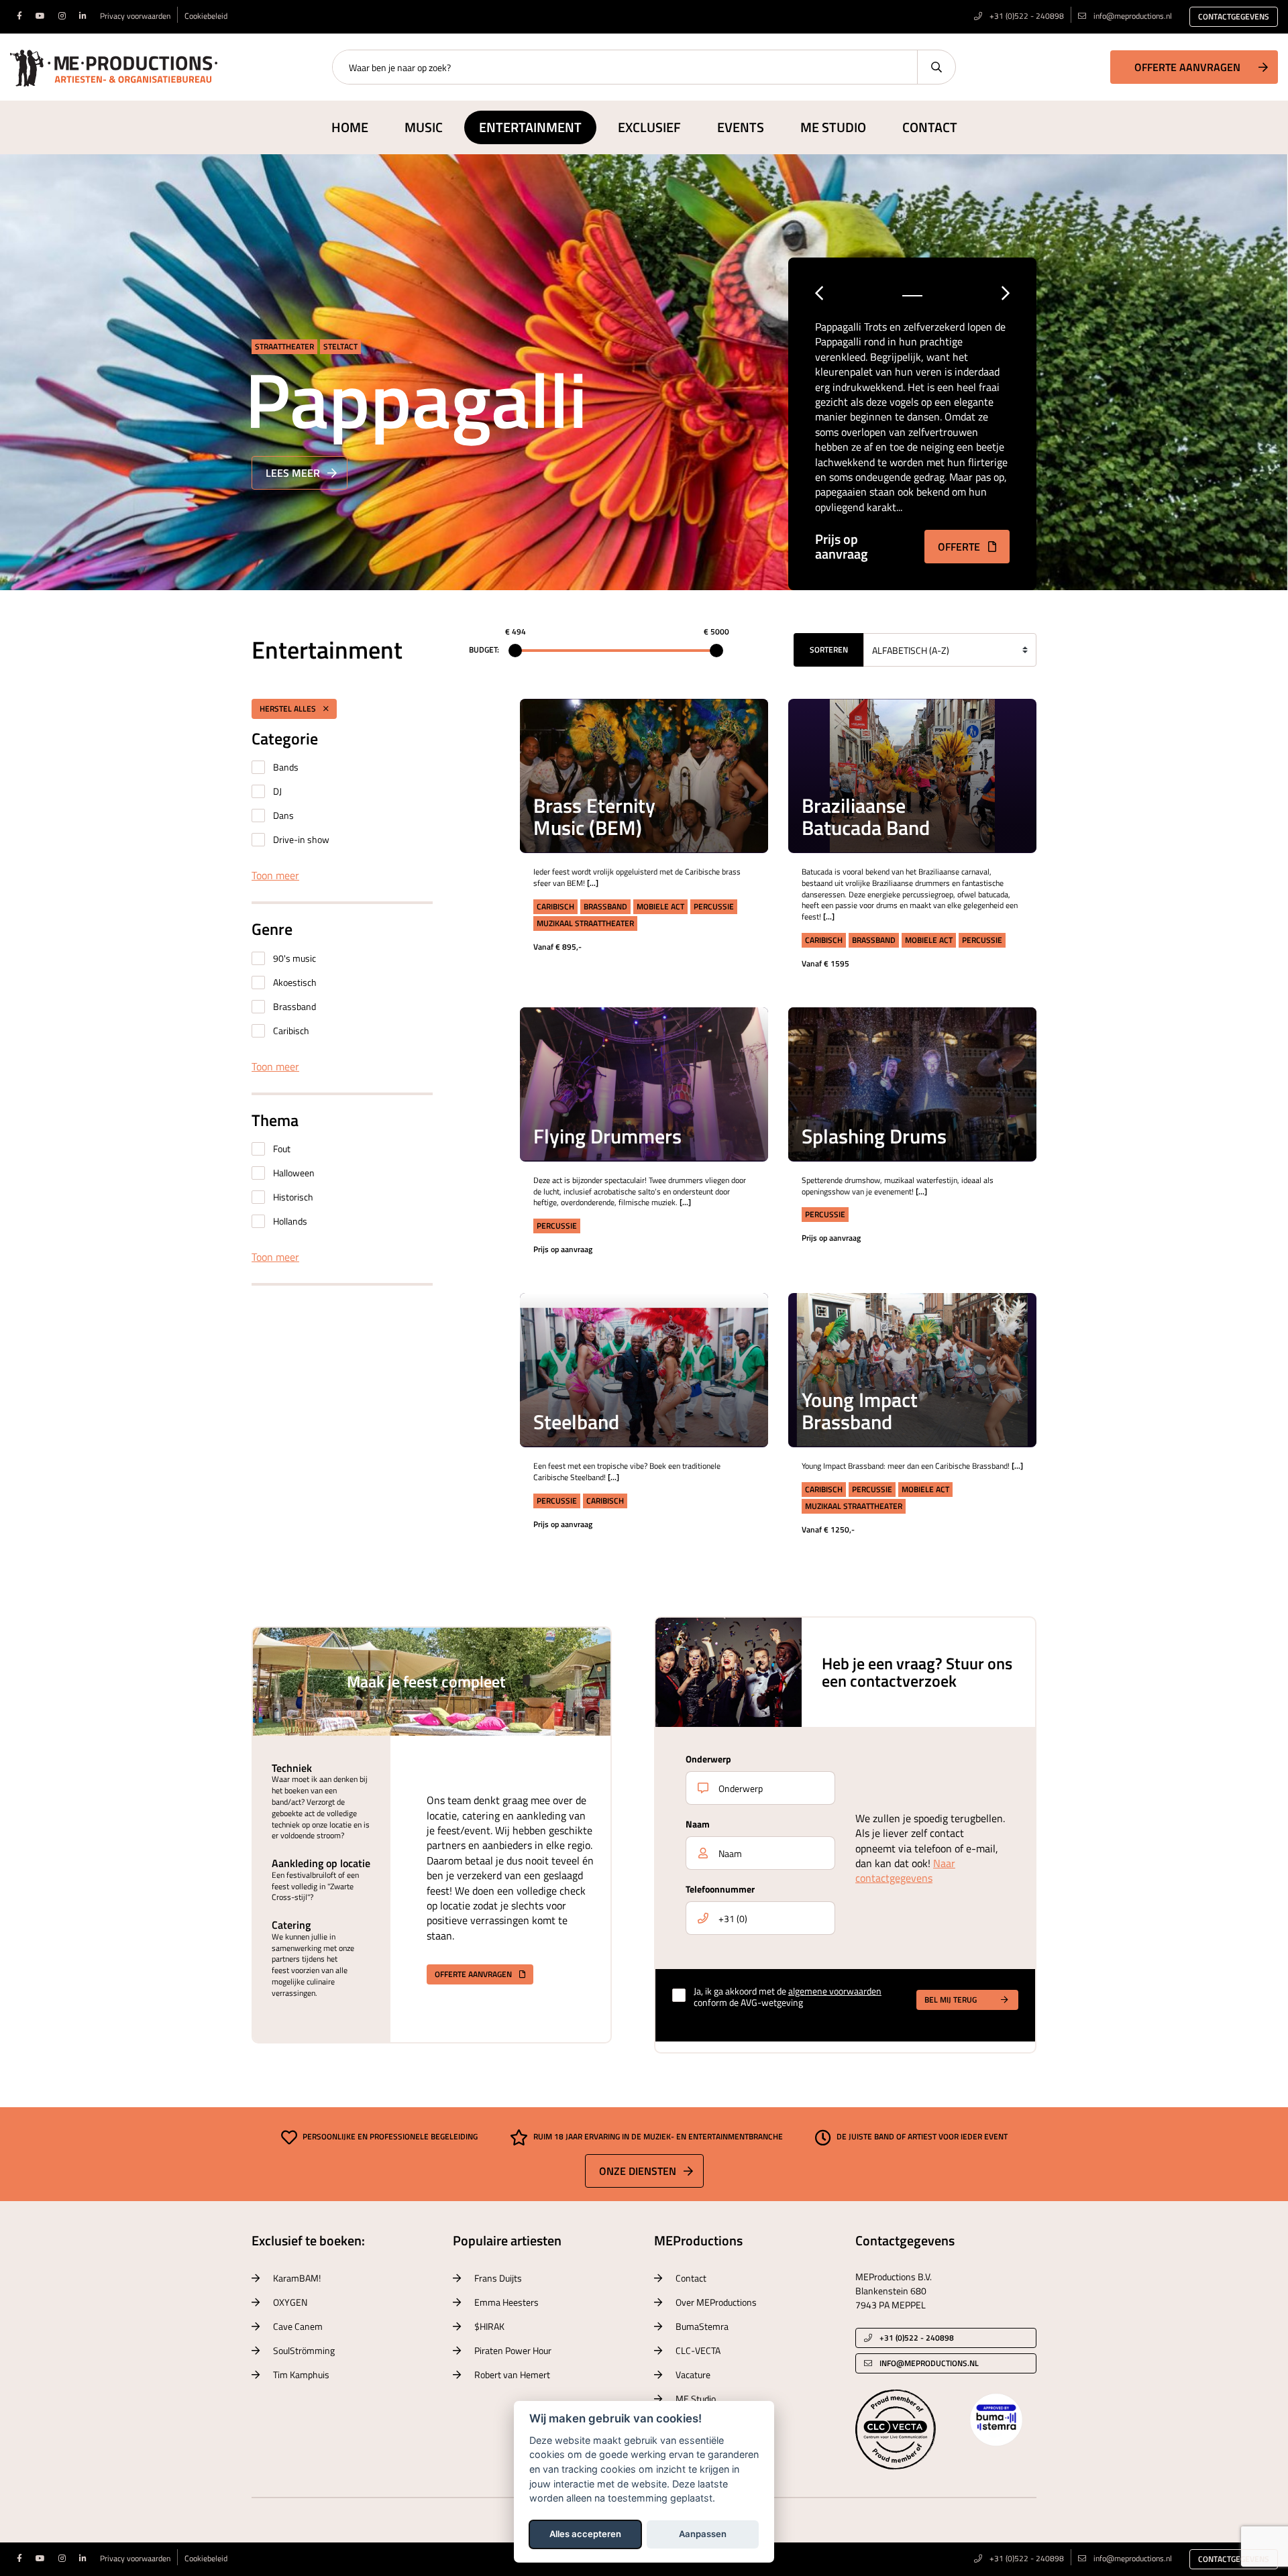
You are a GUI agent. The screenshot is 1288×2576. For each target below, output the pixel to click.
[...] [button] (738, 763)
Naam (698, 1824)
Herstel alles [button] (289, 709)
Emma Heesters (506, 2302)
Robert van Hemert (512, 2374)
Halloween (294, 1173)
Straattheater (284, 346)
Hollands (290, 1221)
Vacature (693, 2374)
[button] (739, 729)
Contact (930, 127)
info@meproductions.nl (1133, 16)
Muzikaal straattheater (585, 923)
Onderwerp (708, 1759)
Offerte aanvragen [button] (1187, 67)
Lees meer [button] (293, 473)
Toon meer (275, 875)
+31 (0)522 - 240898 (1026, 16)
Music (424, 127)
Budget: (484, 650)
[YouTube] (40, 16)
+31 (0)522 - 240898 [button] (916, 2338)
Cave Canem (298, 2326)
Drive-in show (301, 839)
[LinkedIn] (83, 16)
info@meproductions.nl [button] (929, 2363)
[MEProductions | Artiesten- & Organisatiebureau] (114, 66)
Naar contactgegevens (905, 1870)
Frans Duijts (498, 2278)
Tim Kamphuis (301, 2374)
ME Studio (833, 127)
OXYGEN (290, 2302)
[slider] (515, 651)
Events (741, 127)
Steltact (340, 346)
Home (350, 127)
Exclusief (649, 127)
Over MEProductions (716, 2302)
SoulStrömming (304, 2350)
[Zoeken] (936, 67)
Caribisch (291, 1030)
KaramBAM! (297, 2278)
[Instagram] (62, 16)
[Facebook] (19, 16)
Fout (282, 1149)
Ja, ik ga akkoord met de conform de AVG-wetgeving (788, 1997)
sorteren (829, 650)
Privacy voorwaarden (135, 16)
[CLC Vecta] (896, 2428)
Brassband (294, 1006)
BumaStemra (702, 2326)
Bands (286, 767)
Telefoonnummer (720, 1889)
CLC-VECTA (698, 2350)
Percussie (714, 906)
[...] (593, 883)
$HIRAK (489, 2326)
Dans (283, 815)
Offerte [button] (960, 547)
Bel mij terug (951, 2000)
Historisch (293, 1197)
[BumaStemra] (996, 2418)
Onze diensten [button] (638, 2171)
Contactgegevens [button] (1234, 16)
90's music (294, 958)
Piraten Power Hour (513, 2350)
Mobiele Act (660, 906)
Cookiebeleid (206, 16)
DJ (277, 791)
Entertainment (530, 127)
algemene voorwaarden (835, 1991)
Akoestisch (295, 982)
